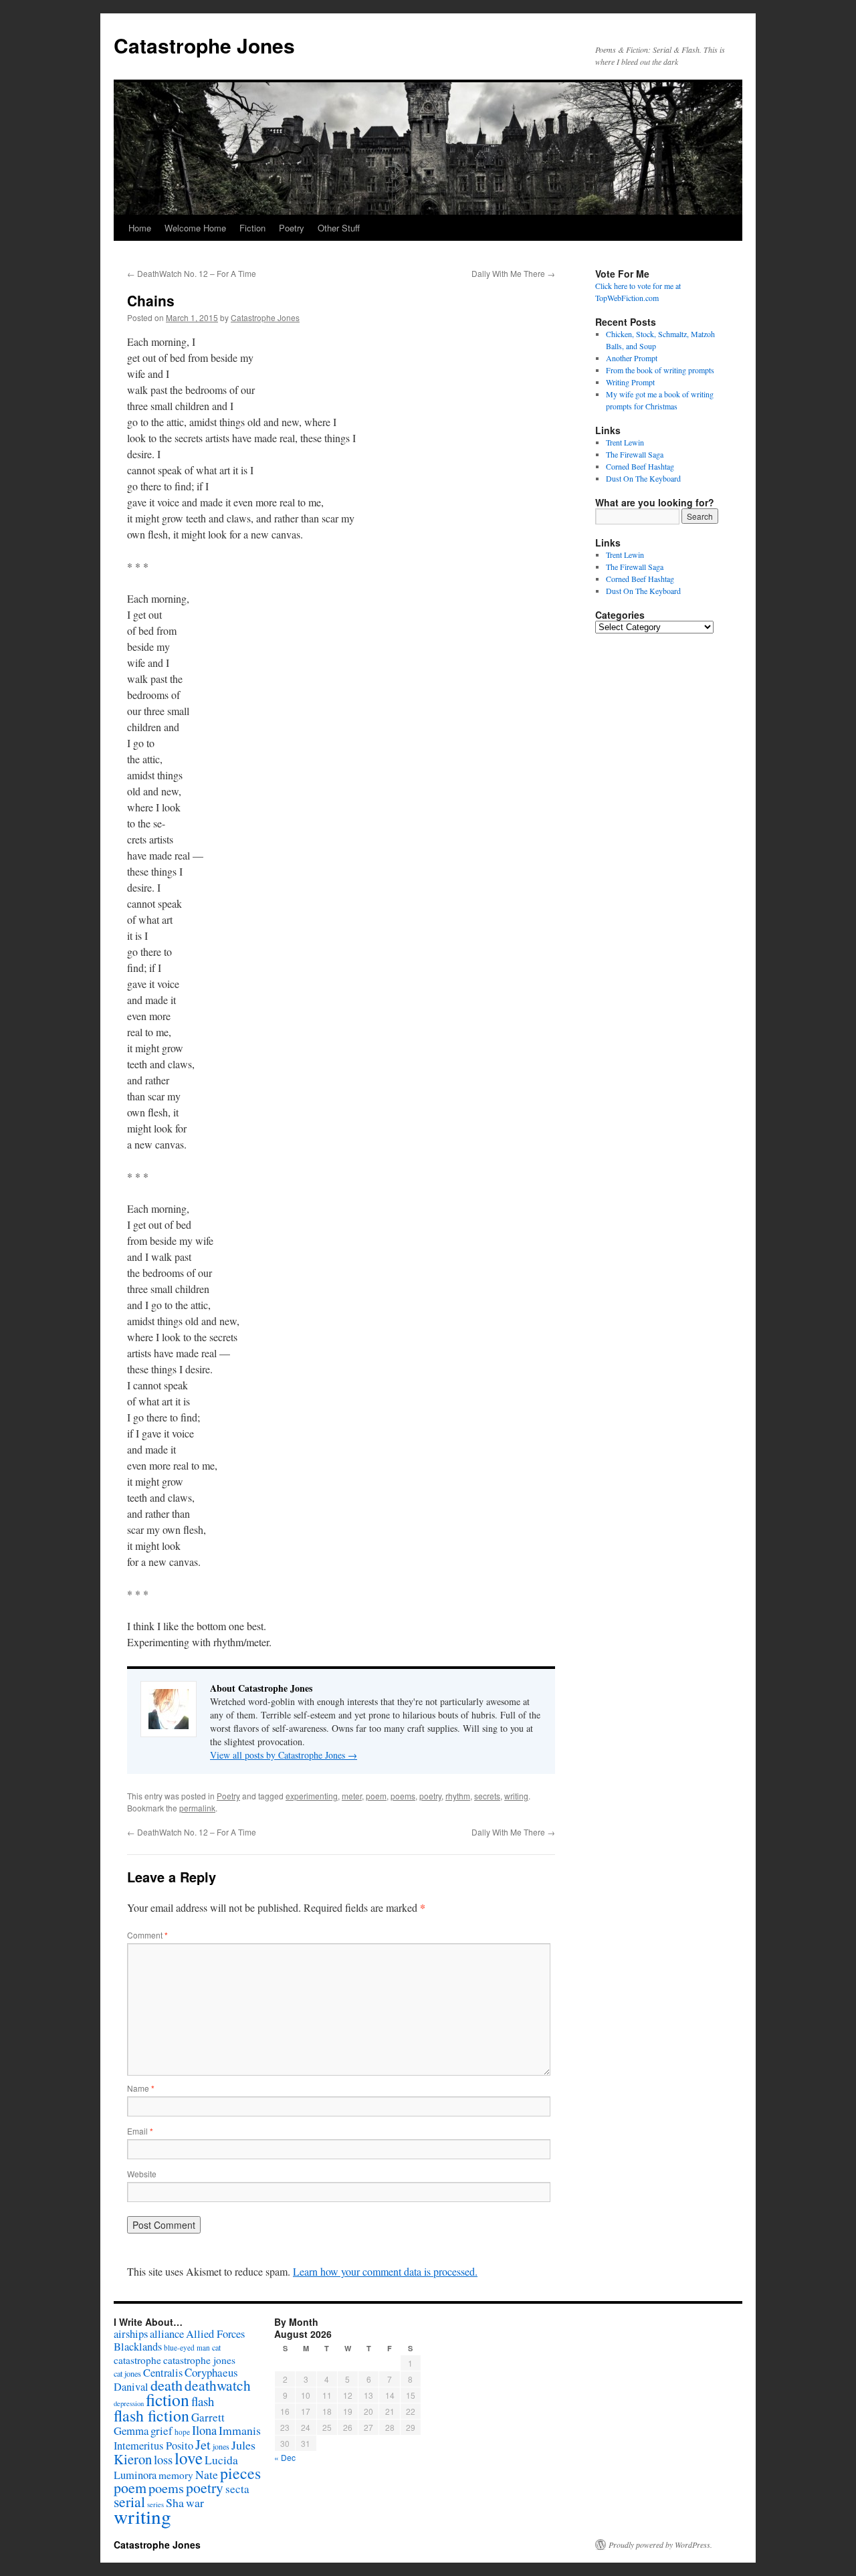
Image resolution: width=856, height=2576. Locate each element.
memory (176, 2475)
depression (129, 2403)
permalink (197, 1808)
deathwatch (218, 2385)
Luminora (135, 2475)
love (189, 2458)
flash (203, 2401)
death (167, 2385)
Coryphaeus (211, 2372)
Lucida (221, 2460)
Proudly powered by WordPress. (660, 2545)
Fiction (252, 228)
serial (129, 2501)
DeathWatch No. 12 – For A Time (192, 273)
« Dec (285, 2457)
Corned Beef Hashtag (640, 466)
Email (140, 2131)
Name (141, 2088)
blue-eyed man (187, 2348)
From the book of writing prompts (660, 370)
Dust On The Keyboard (643, 478)
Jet (203, 2444)
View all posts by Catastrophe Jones (284, 1755)
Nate (207, 2474)
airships (131, 2334)
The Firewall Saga (635, 454)
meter (352, 1796)
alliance (167, 2334)
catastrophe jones (199, 2360)
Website (142, 2174)
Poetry (292, 228)
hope (182, 2432)
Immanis (240, 2430)
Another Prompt (632, 358)
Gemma (131, 2431)
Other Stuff (339, 228)
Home (140, 228)
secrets (487, 1796)
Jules (243, 2445)
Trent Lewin (625, 442)
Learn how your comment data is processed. (385, 2271)
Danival (131, 2387)
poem (376, 1796)
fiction (168, 2399)
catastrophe (137, 2360)
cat (216, 2347)
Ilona (204, 2430)
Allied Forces (215, 2334)
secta (237, 2489)
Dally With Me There (513, 273)
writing (516, 1796)
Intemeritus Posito (153, 2446)
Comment (147, 1935)
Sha (175, 2502)
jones (221, 2446)
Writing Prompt (630, 382)
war (195, 2502)
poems (403, 1796)
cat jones (127, 2373)
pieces (240, 2473)
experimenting (312, 1796)
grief (162, 2431)
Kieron (133, 2459)
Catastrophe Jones (204, 45)
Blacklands (138, 2347)
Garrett (208, 2417)
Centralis (163, 2373)
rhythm (458, 1796)
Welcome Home (195, 228)
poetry (430, 1796)
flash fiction (151, 2415)
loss (163, 2459)
